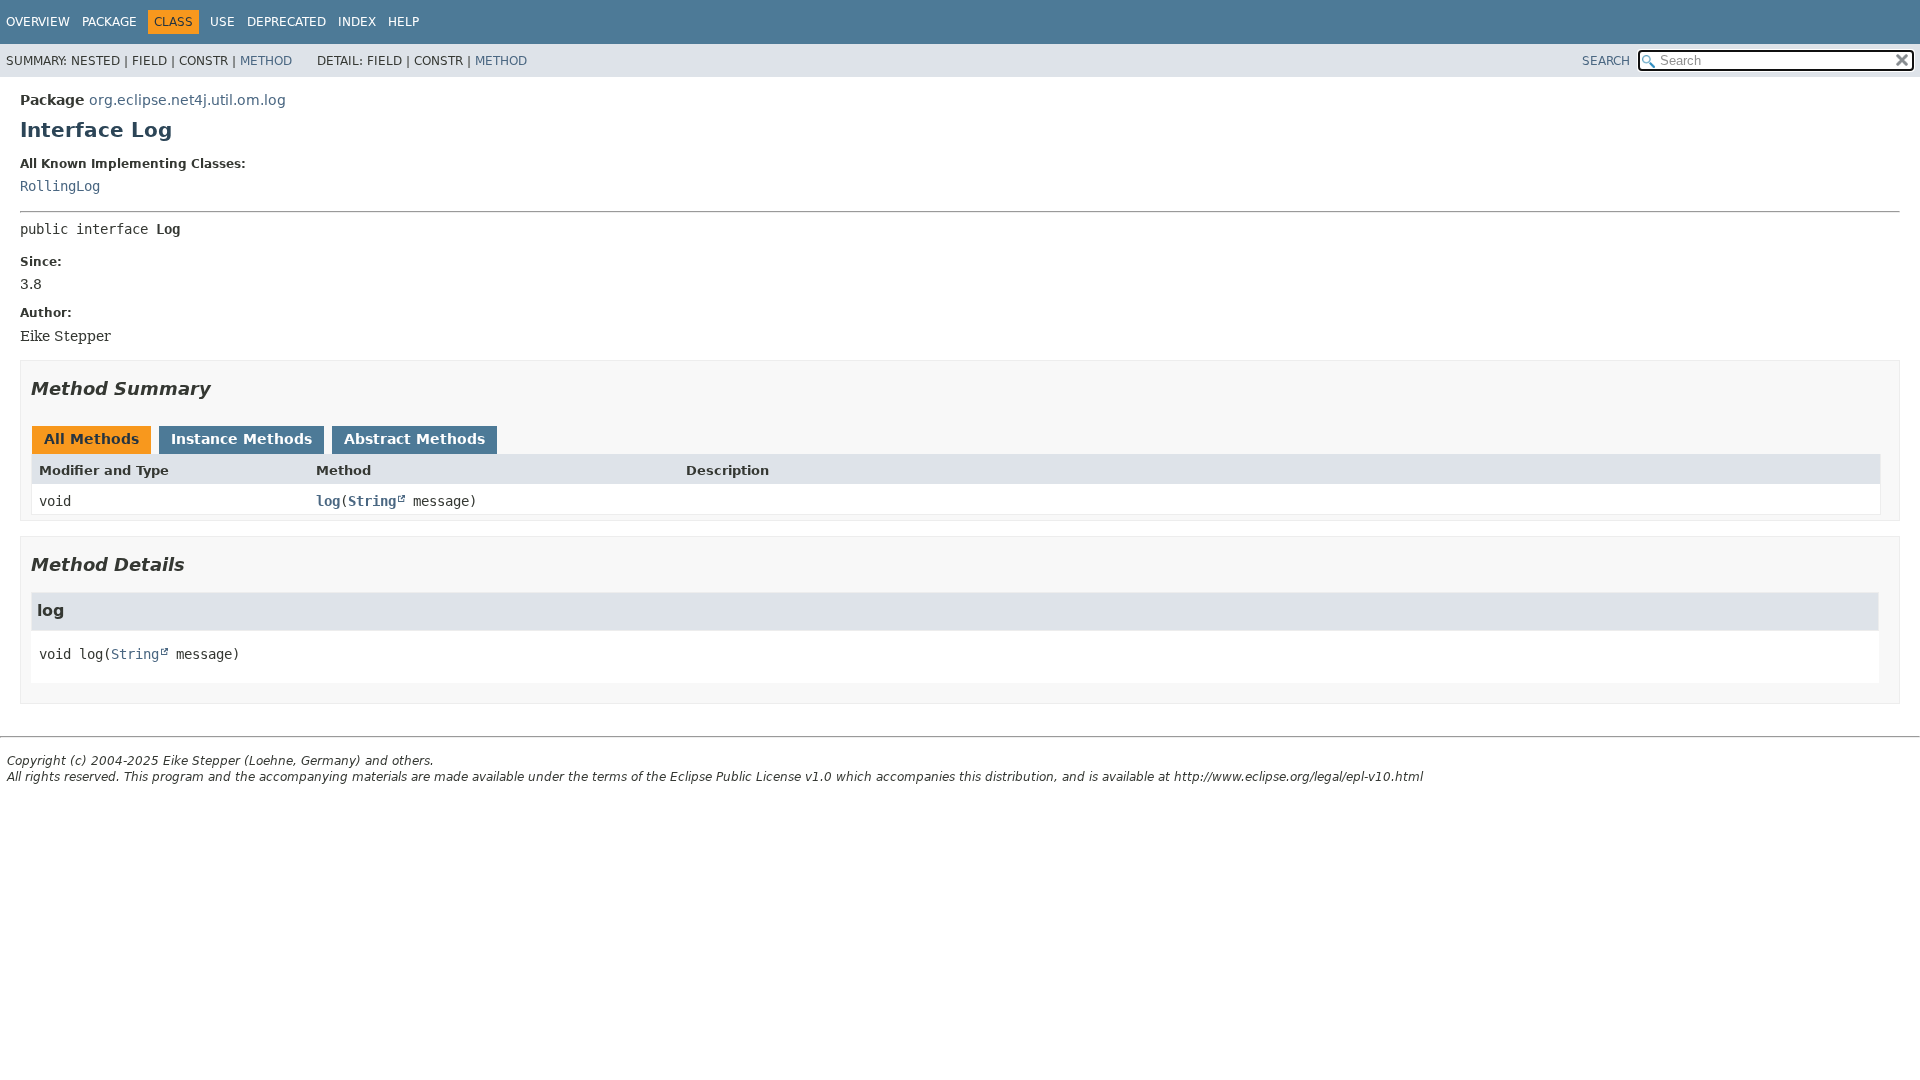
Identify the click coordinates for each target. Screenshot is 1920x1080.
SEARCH (1606, 61)
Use (222, 22)
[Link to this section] (225, 388)
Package (109, 22)
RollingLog (60, 186)
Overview (38, 22)
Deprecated (286, 22)
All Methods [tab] (91, 439)
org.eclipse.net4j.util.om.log (187, 100)
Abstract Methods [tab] (414, 439)
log (328, 501)
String (372, 501)
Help (403, 22)
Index (357, 22)
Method (266, 61)
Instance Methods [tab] (241, 439)
